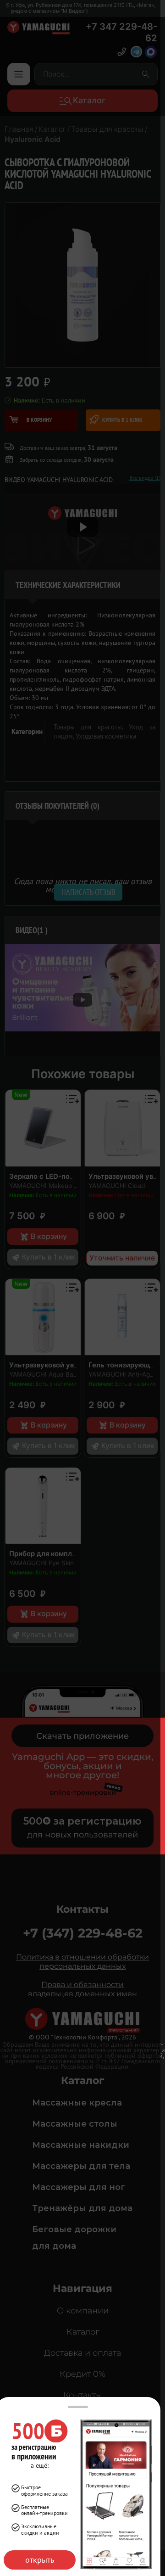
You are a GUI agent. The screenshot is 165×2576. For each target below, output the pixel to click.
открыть (40, 2560)
